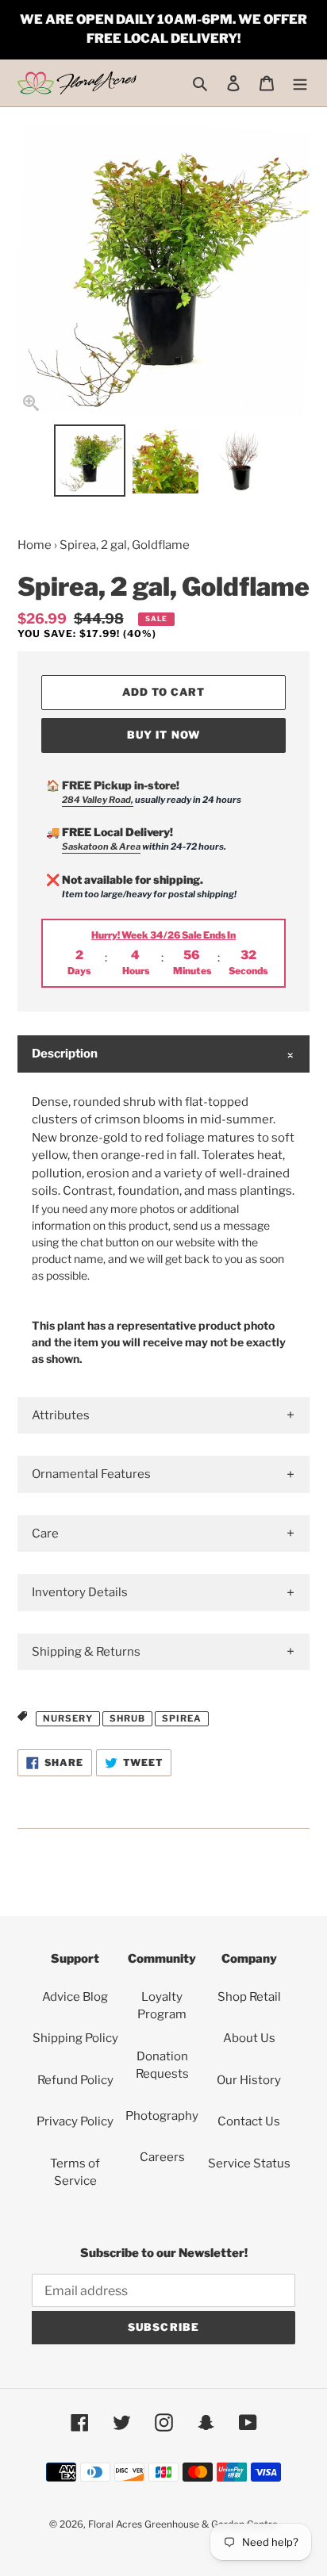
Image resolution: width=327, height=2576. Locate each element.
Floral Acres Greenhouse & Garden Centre (183, 2524)
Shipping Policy (75, 2038)
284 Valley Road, (98, 800)
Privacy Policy (75, 2121)
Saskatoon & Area (101, 847)
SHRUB (127, 1718)
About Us (249, 2038)
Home (35, 545)
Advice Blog (75, 1997)
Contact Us (249, 2121)
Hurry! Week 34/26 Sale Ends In (163, 935)
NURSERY (68, 1718)
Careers (162, 2157)
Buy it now (163, 735)
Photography (162, 2116)
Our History (249, 2080)
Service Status (249, 2163)
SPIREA (182, 1718)
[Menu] (300, 83)
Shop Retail (249, 1997)
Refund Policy (75, 2080)
